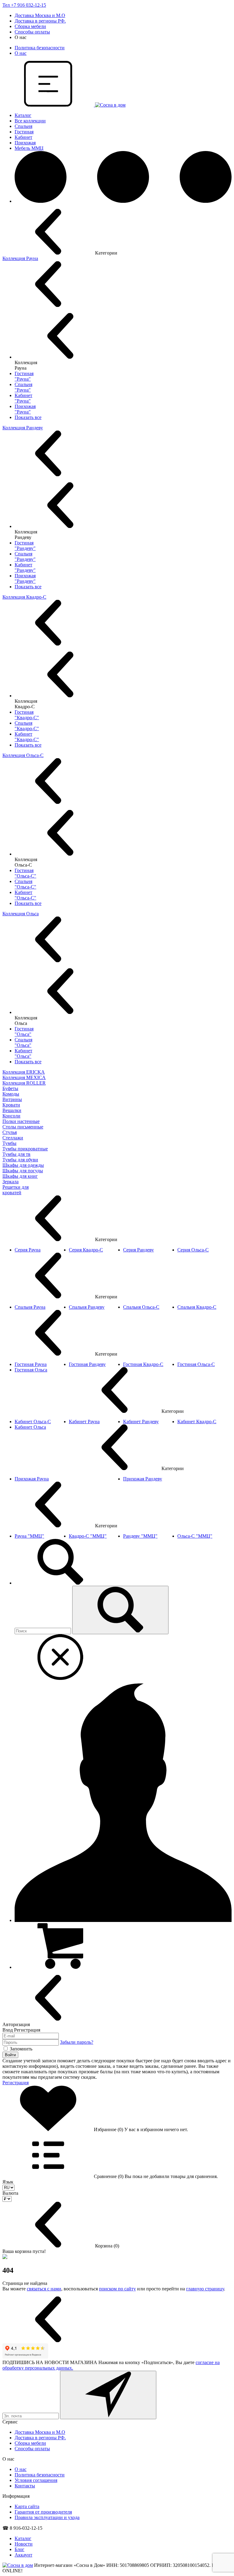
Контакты (25, 2486)
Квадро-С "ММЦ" (88, 1536)
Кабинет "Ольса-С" (25, 895)
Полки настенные (21, 1121)
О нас (21, 53)
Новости (24, 2544)
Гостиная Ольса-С (196, 1364)
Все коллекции (30, 121)
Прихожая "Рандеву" (25, 578)
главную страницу (205, 2289)
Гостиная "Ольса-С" (25, 873)
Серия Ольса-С (193, 1250)
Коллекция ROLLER (24, 1083)
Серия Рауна (28, 1250)
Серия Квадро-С (86, 1250)
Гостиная (24, 132)
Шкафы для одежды (23, 1165)
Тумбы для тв (16, 1154)
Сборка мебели (30, 26)
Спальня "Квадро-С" (27, 726)
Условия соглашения (36, 2480)
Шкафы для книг (20, 1176)
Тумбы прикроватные (25, 1149)
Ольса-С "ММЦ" (195, 1536)
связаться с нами (44, 2289)
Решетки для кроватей (16, 1190)
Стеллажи (13, 1138)
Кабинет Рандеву (141, 1422)
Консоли (11, 1116)
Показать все (28, 417)
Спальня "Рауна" (23, 387)
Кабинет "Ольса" (23, 1053)
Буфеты (10, 1088)
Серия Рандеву (138, 1250)
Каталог (23, 115)
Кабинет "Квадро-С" (27, 737)
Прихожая (25, 143)
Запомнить (21, 2049)
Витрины (12, 1099)
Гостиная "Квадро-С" (27, 715)
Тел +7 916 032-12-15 (24, 5)
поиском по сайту (117, 2289)
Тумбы (9, 1143)
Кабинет (23, 137)
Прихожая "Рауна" (25, 409)
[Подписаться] (108, 2395)
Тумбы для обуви (20, 1160)
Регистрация (16, 2083)
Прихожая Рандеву (143, 1479)
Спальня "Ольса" (23, 1042)
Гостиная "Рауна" (24, 376)
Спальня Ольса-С (141, 1307)
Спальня (23, 126)
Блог (19, 2549)
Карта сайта (27, 2506)
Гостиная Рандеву (87, 1364)
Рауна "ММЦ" (29, 1536)
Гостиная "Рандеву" (25, 545)
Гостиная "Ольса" (24, 1031)
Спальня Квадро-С (197, 1307)
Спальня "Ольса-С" (25, 884)
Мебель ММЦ (29, 148)
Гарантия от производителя (43, 2512)
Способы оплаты (32, 32)
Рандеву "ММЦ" (140, 1536)
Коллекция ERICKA (24, 1072)
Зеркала (11, 1182)
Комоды (11, 1094)
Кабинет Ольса (30, 1427)
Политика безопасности (40, 48)
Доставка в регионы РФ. (40, 21)
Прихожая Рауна (32, 1479)
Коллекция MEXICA (24, 1077)
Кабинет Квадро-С (197, 1422)
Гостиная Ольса (31, 1370)
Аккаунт (23, 2555)
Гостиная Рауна (31, 1364)
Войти (10, 2055)
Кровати (11, 1105)
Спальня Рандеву (87, 1307)
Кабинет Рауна (84, 1422)
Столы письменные (23, 1127)
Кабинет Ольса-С (33, 1422)
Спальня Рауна (30, 1307)
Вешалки (12, 1110)
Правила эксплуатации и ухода (47, 2517)
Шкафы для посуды (23, 1171)
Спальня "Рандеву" (25, 556)
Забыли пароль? (77, 2042)
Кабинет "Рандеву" (25, 567)
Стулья (10, 1132)
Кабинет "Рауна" (23, 398)
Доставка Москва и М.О (40, 15)
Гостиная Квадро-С (143, 1364)
